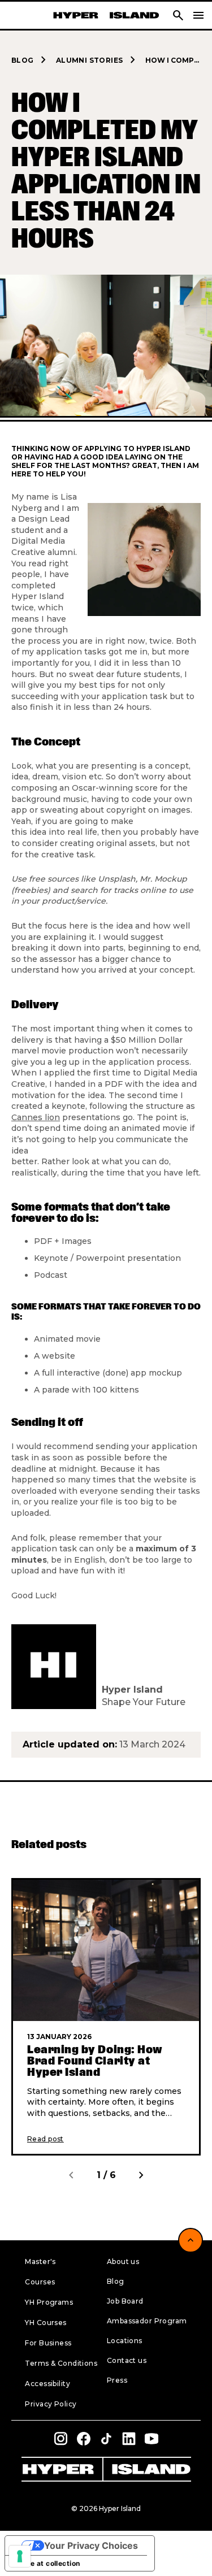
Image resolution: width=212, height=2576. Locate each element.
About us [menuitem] (123, 2261)
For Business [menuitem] (48, 2343)
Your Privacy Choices (91, 2545)
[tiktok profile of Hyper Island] (106, 2439)
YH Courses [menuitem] (46, 2323)
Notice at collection (46, 2563)
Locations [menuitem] (125, 2341)
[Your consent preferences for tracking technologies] (20, 2556)
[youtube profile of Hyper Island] (152, 2439)
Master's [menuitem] (40, 2261)
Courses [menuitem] (40, 2282)
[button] (178, 15)
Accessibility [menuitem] (47, 2384)
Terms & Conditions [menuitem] (61, 2363)
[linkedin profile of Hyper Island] (129, 2439)
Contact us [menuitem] (127, 2360)
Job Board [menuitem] (125, 2301)
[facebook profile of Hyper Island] (84, 2439)
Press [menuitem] (117, 2380)
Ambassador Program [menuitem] (147, 2321)
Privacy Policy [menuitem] (51, 2404)
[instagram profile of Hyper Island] (61, 2439)
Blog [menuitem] (116, 2281)
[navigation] (198, 15)
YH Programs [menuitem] (49, 2302)
